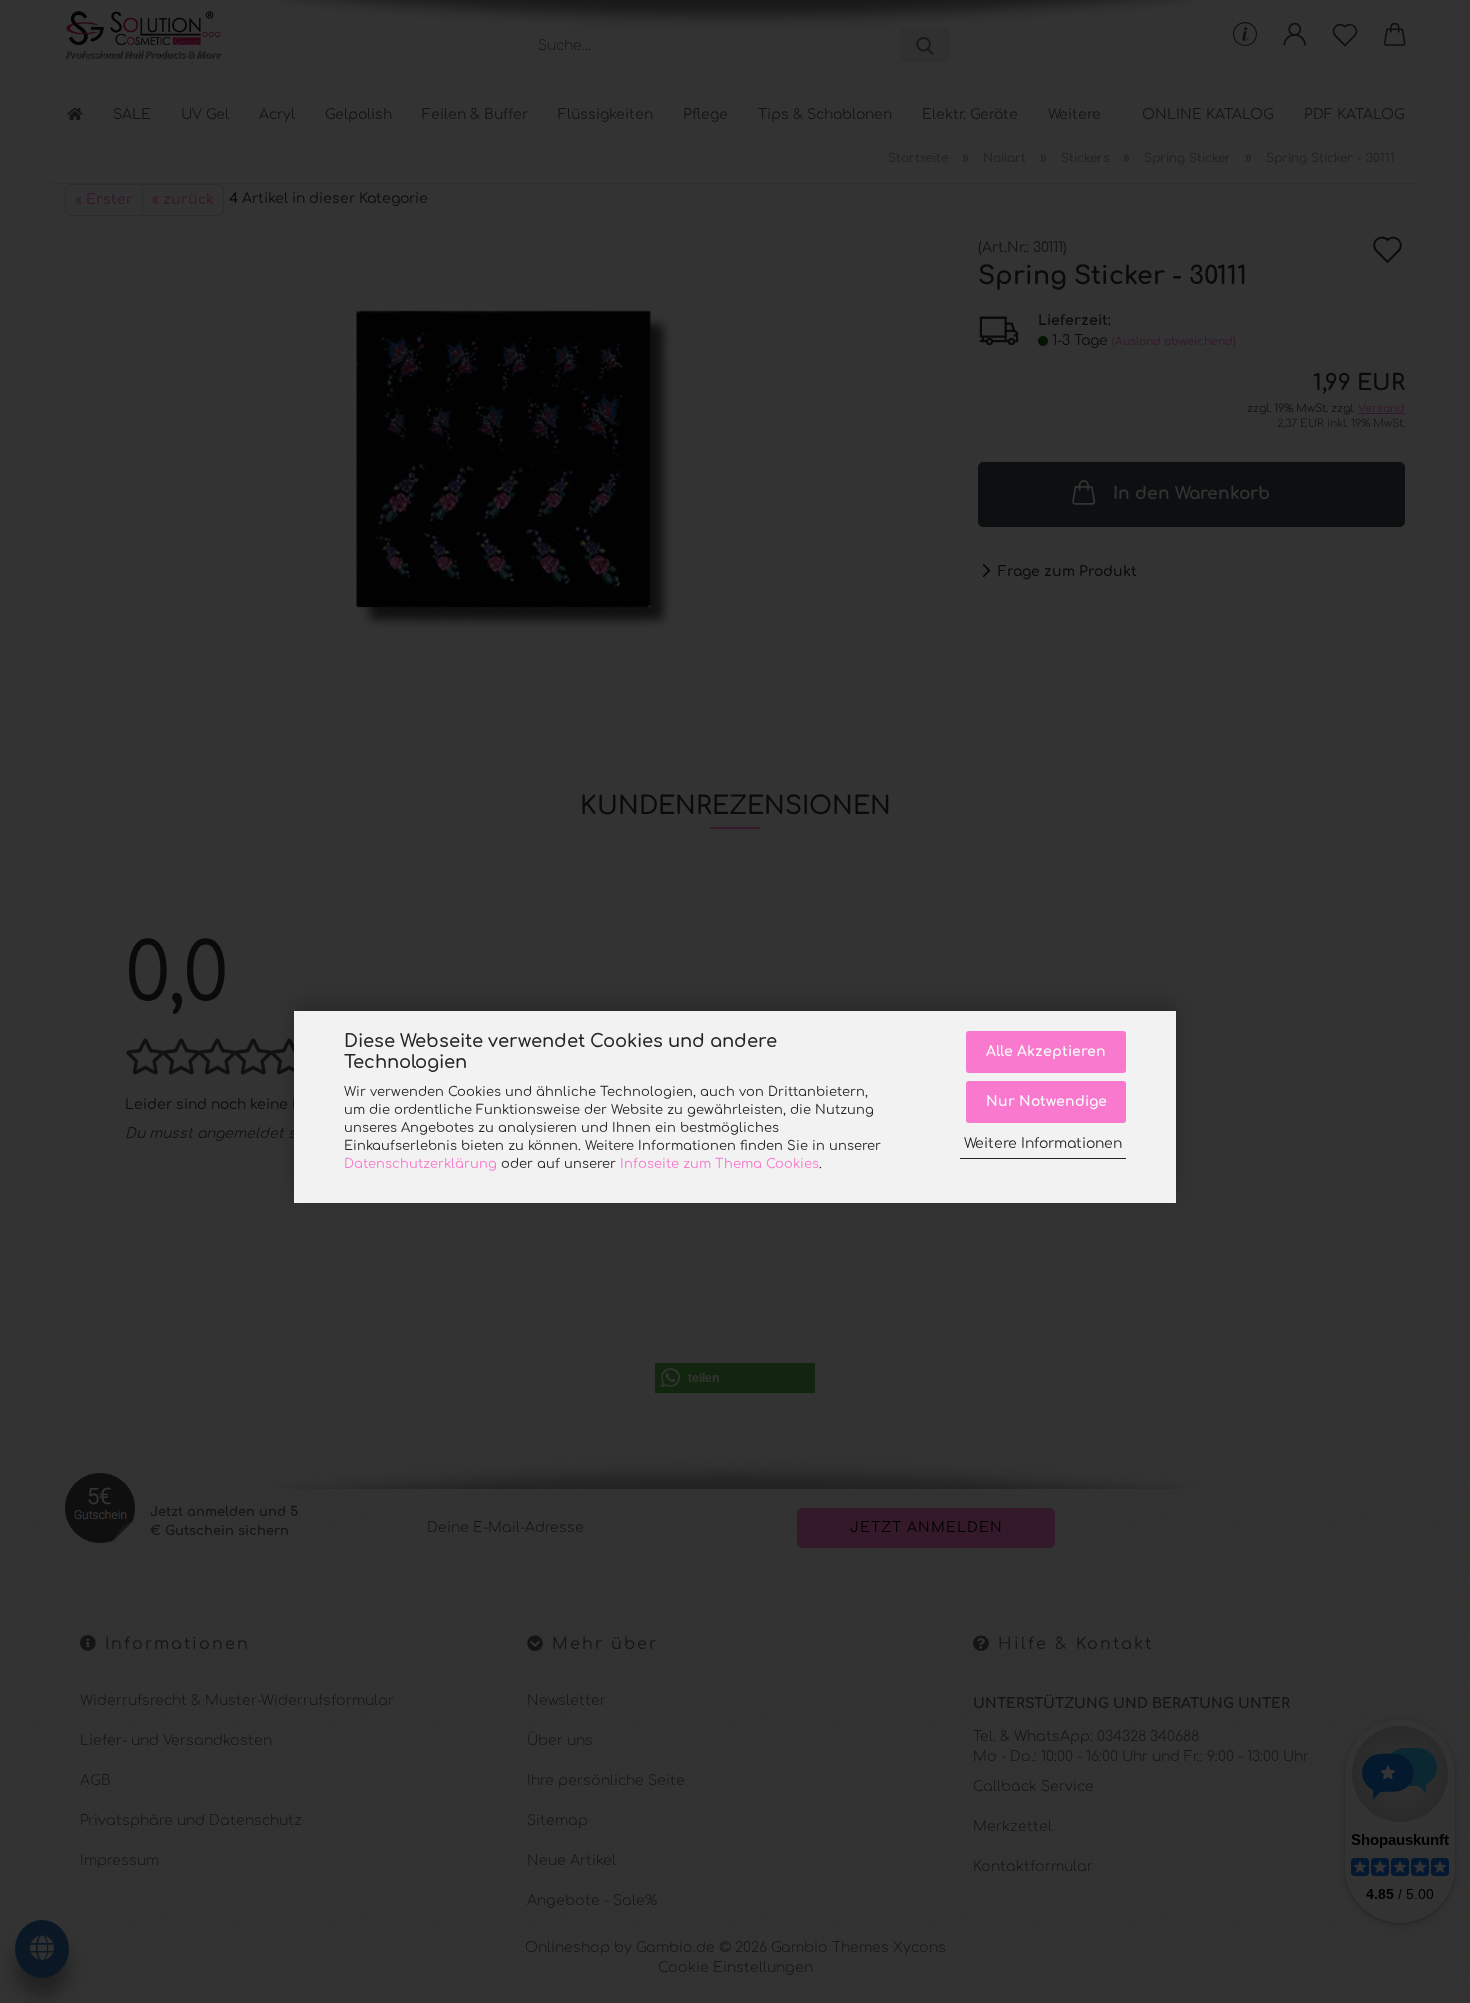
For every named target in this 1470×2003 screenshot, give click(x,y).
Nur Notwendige (1046, 1100)
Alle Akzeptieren (1046, 1051)
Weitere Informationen (1043, 1143)
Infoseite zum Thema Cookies (719, 1164)
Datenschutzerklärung (420, 1164)
